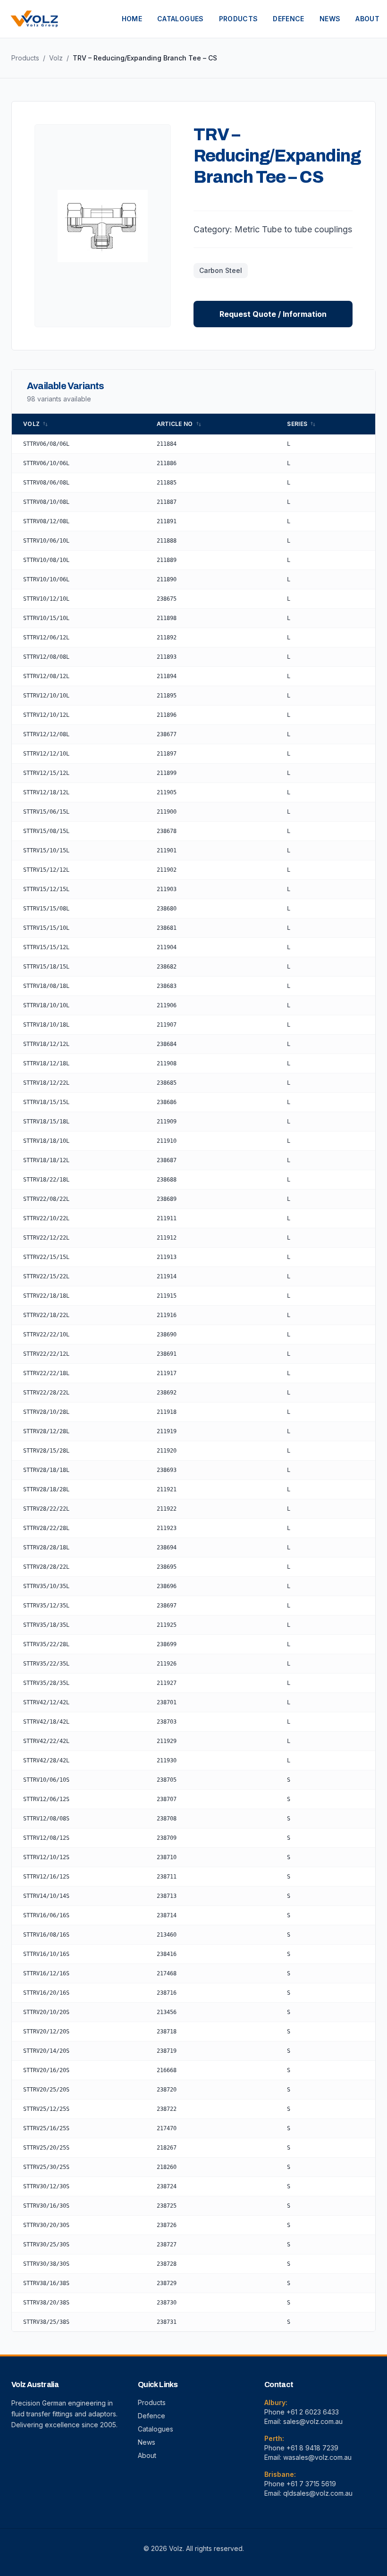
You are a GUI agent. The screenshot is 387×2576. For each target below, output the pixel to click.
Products (25, 58)
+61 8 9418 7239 (312, 2448)
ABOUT (367, 19)
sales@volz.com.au (313, 2421)
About (147, 2455)
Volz (56, 58)
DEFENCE (288, 19)
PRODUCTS (239, 19)
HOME (132, 19)
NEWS (330, 19)
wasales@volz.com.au (317, 2457)
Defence (151, 2416)
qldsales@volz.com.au (318, 2493)
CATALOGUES (181, 19)
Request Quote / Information (273, 314)
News (147, 2442)
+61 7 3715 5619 (311, 2484)
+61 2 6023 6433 (313, 2412)
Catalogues (156, 2429)
